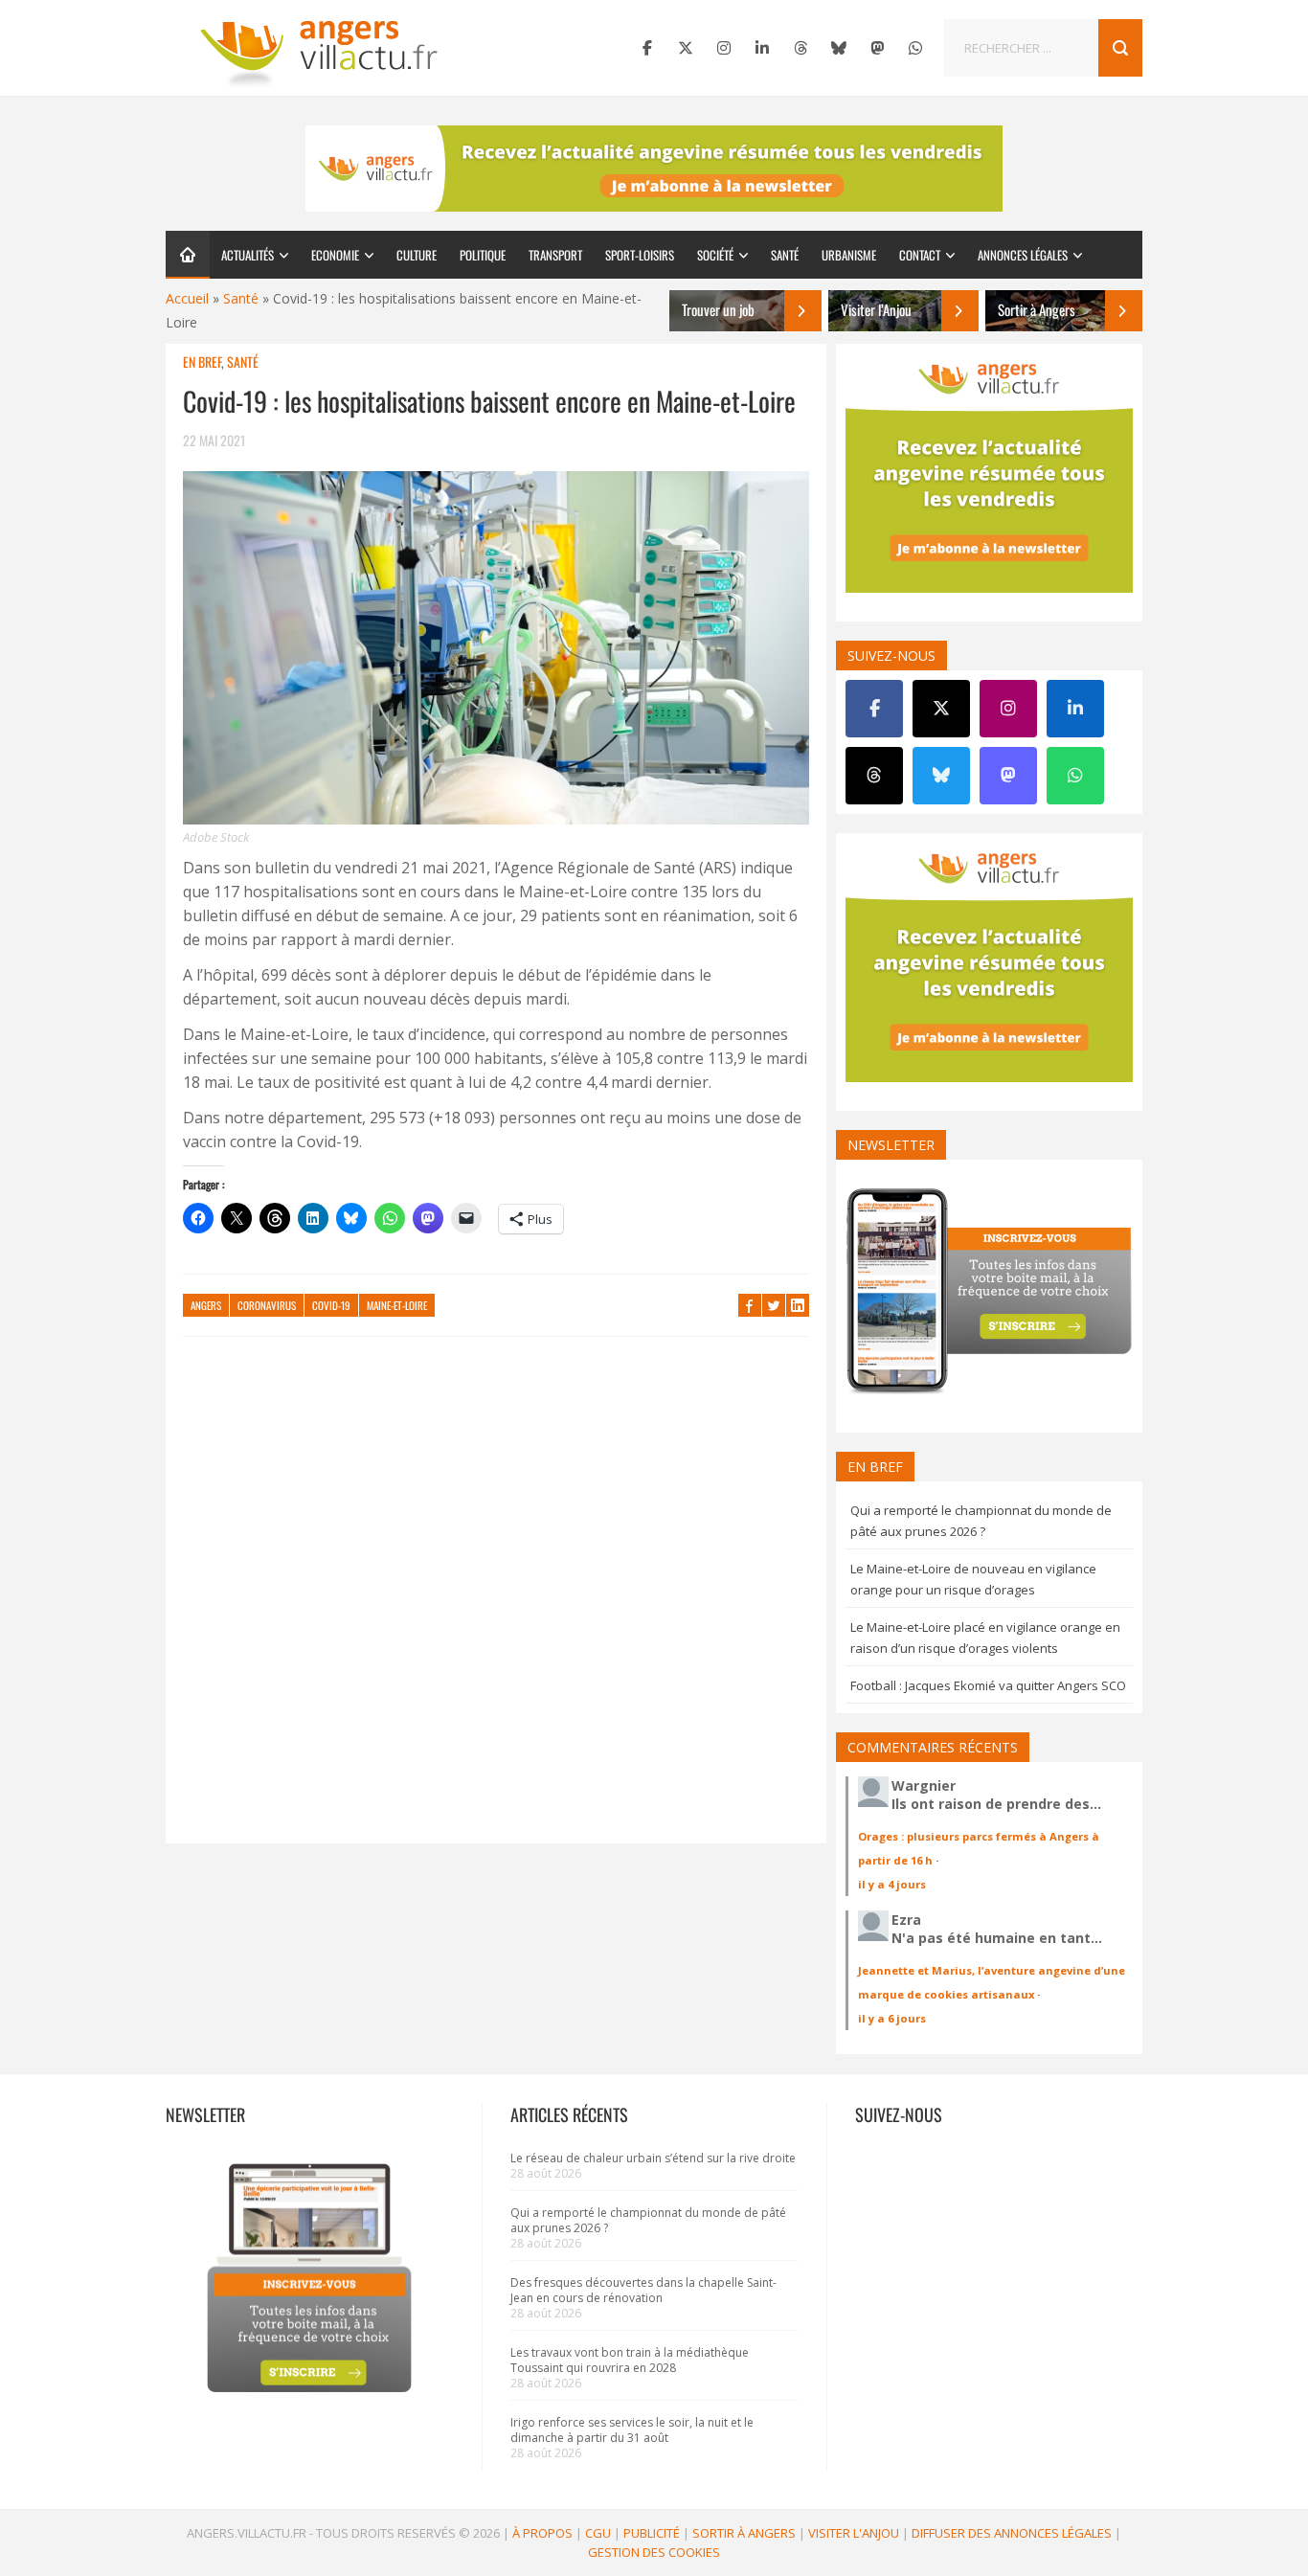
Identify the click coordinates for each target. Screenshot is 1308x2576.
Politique (483, 255)
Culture (417, 255)
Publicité (652, 2533)
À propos (542, 2533)
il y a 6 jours (892, 2018)
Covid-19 (331, 1305)
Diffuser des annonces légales (1012, 2533)
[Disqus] (496, 1599)
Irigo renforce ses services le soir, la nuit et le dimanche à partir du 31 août (632, 2430)
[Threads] (801, 48)
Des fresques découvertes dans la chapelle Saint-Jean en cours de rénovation (643, 2290)
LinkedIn (798, 1305)
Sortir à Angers (744, 2533)
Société (715, 255)
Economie (335, 255)
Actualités (248, 255)
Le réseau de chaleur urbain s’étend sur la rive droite (653, 2158)
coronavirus (267, 1305)
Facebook (750, 1305)
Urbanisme (849, 255)
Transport (555, 255)
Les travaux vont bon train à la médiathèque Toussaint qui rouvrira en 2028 (630, 2360)
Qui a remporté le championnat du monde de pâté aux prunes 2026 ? (648, 2220)
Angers (206, 1305)
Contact (920, 255)
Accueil (187, 298)
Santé (785, 255)
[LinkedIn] (762, 48)
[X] (686, 48)
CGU (598, 2533)
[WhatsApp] (915, 48)
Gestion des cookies (654, 2552)
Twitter (774, 1305)
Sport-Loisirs (640, 255)
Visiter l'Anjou (854, 2533)
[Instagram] (724, 48)
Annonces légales (1023, 255)
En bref (202, 362)
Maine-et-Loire (397, 1305)
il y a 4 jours (892, 1884)
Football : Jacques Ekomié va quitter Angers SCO (988, 1685)
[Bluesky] (839, 48)
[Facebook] (647, 48)
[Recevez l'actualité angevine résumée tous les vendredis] (654, 169)
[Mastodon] (877, 48)
